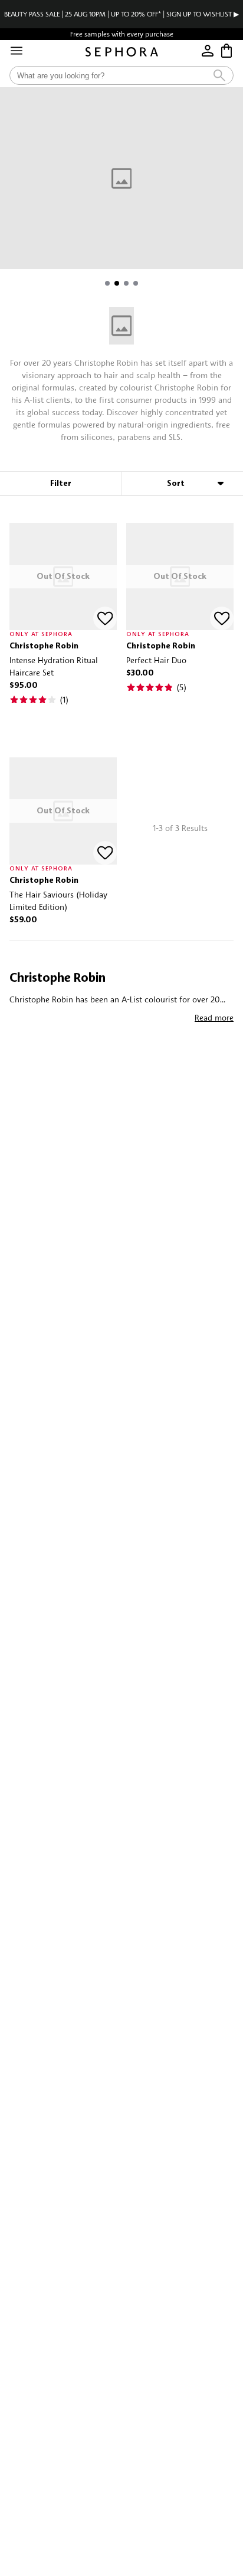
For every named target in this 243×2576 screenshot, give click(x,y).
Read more (214, 1017)
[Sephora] (122, 52)
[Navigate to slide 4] (136, 283)
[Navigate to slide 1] (107, 283)
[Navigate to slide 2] (117, 283)
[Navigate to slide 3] (126, 283)
